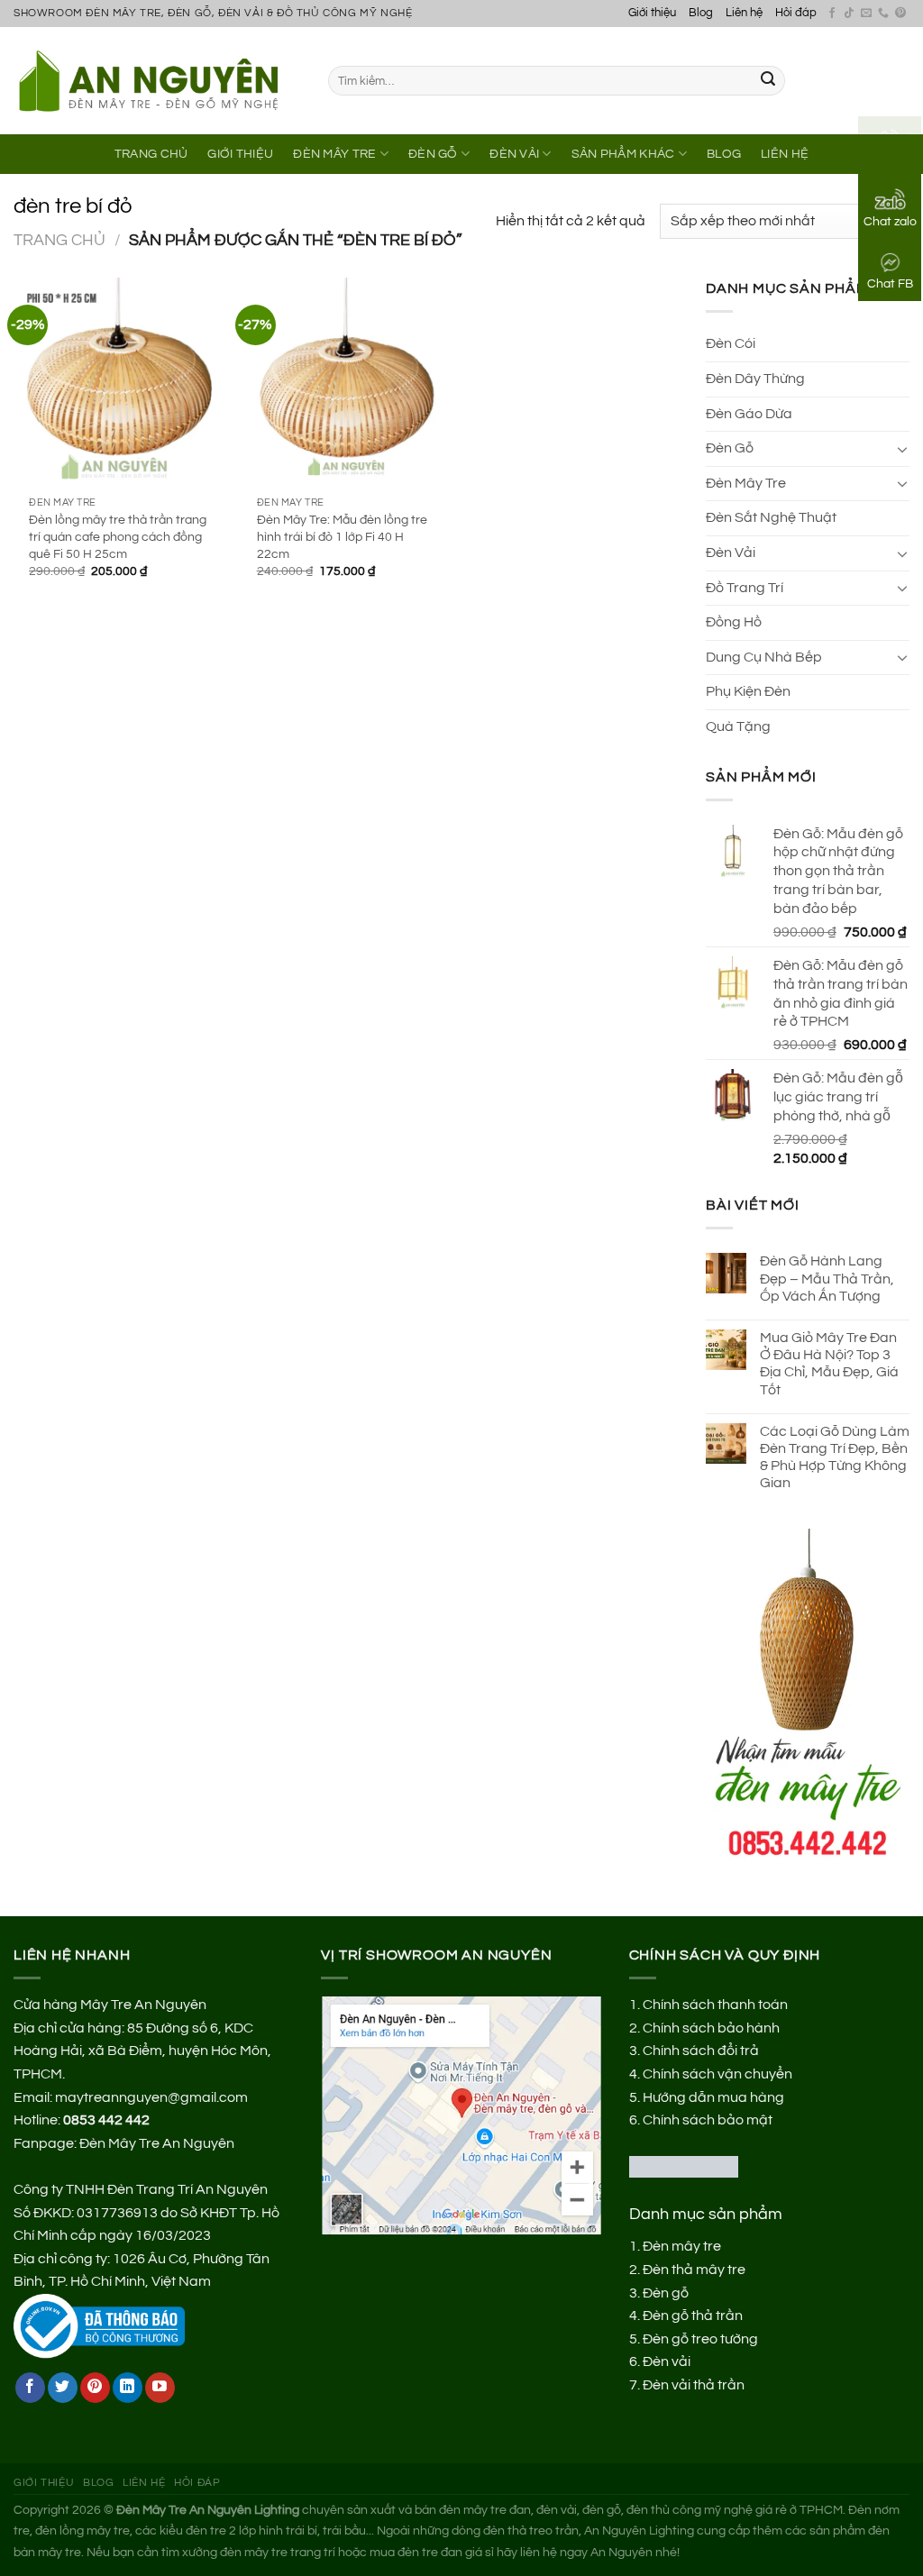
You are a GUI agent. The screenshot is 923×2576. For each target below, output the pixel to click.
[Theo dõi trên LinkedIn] (128, 2388)
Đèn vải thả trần (694, 2385)
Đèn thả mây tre (694, 2270)
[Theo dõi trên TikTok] (849, 14)
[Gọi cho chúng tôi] (883, 14)
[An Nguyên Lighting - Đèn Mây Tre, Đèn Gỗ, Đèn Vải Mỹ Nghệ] (157, 80)
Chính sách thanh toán (715, 2005)
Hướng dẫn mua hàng (713, 2097)
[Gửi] (768, 81)
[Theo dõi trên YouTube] (160, 2388)
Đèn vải (667, 2361)
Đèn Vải (514, 154)
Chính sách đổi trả (701, 2051)
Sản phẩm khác (623, 154)
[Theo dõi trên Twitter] (63, 2388)
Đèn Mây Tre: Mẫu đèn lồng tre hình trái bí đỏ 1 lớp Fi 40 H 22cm (342, 536)
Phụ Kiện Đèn (748, 691)
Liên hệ (744, 13)
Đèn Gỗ (433, 154)
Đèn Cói (731, 343)
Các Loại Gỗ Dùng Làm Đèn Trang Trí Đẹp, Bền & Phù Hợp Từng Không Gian (835, 1457)
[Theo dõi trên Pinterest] (900, 14)
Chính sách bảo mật (708, 2120)
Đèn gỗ (666, 2293)
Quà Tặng (738, 726)
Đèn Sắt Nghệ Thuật (771, 517)
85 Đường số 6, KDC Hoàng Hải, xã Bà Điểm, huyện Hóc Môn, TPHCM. (142, 2051)
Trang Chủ (151, 154)
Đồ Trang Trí (745, 588)
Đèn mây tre (682, 2246)
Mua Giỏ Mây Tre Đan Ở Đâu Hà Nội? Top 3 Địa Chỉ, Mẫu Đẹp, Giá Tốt (829, 1364)
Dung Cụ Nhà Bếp (764, 657)
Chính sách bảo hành (711, 2028)
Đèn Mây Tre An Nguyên (157, 2143)
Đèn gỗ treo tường (700, 2339)
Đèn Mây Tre (334, 154)
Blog (701, 13)
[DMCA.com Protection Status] (684, 2166)
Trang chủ (59, 240)
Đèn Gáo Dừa (749, 414)
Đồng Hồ (734, 622)
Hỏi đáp (796, 13)
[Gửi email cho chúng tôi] (866, 14)
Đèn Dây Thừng (755, 379)
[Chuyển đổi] (902, 449)
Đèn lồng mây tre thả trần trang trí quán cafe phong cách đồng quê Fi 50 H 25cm (118, 536)
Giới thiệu (652, 13)
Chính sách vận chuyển (717, 2074)
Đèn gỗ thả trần (693, 2316)
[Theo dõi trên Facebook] (832, 14)
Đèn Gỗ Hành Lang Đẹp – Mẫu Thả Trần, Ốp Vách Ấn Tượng (827, 1278)
